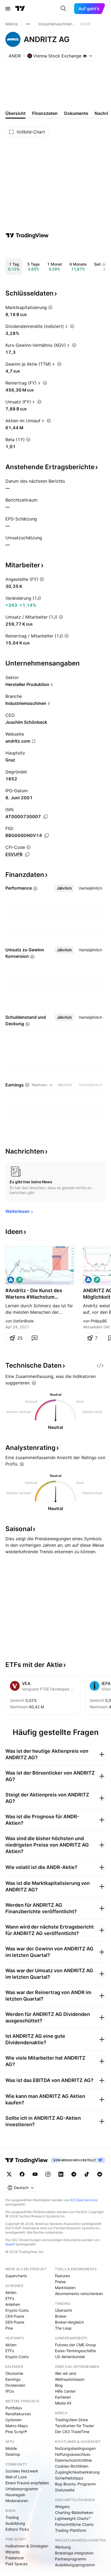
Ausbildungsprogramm (75, 2565)
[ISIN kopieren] (46, 817)
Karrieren (63, 2397)
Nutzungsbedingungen (75, 2448)
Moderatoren (17, 2501)
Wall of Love (16, 2477)
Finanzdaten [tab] (45, 113)
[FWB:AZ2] (11, 1280)
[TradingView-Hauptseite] (27, 2160)
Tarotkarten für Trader (74, 2426)
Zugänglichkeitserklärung (77, 2472)
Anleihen (13, 2304)
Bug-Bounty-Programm (75, 2484)
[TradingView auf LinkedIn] (61, 2174)
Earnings (13, 2379)
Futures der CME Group (76, 2345)
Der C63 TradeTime (72, 2432)
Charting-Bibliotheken (74, 2512)
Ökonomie (14, 2373)
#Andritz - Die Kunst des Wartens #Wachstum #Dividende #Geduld (34, 1294)
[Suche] (63, 9)
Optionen (13, 2420)
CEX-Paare (15, 2316)
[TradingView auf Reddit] (100, 2174)
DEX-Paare (15, 2322)
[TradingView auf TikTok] (87, 2174)
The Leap (63, 2328)
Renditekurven (18, 2414)
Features (63, 2276)
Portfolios (14, 2408)
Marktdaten (65, 2288)
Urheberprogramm (22, 2489)
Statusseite (65, 2490)
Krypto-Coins (17, 2310)
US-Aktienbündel (70, 2357)
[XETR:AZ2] (88, 1280)
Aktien (11, 2292)
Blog (59, 2385)
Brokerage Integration (74, 2553)
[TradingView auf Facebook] (22, 2174)
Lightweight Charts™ (73, 2518)
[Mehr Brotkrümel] (28, 24)
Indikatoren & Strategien (27, 2546)
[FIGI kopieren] (47, 836)
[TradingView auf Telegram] (74, 2174)
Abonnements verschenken (79, 2294)
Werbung (63, 2547)
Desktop (13, 2454)
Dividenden (15, 2385)
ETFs (10, 2298)
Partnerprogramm (71, 2559)
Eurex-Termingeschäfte (75, 2351)
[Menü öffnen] (8, 9)
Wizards (13, 2552)
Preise (60, 2282)
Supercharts (16, 2276)
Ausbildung (15, 2523)
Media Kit (63, 2403)
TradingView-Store (71, 2420)
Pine (9, 2328)
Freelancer (15, 2558)
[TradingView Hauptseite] (20, 9)
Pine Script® (16, 2432)
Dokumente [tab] (76, 113)
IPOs (10, 2391)
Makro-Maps (17, 2426)
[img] (85, 56)
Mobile (11, 2448)
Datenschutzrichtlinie (73, 2460)
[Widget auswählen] (100, 1366)
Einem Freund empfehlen (27, 2483)
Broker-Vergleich (69, 2322)
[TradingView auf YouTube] (35, 2174)
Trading (12, 2517)
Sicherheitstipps (69, 2478)
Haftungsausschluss (73, 2454)
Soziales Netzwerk (22, 2471)
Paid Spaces (16, 2564)
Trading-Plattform (71, 2530)
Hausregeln (15, 2495)
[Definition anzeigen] (50, 307)
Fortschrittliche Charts (74, 2524)
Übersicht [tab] (15, 113)
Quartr (10, 2244)
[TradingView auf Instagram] (48, 2174)
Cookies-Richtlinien (72, 2466)
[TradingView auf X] (9, 2174)
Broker (61, 2316)
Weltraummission (70, 2379)
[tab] (64, 888)
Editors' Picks (17, 2529)
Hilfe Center (65, 2391)
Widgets (62, 2507)
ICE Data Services (84, 2200)
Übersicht (63, 2310)
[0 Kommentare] (34, 1338)
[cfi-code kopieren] (27, 855)
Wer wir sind (66, 2373)
